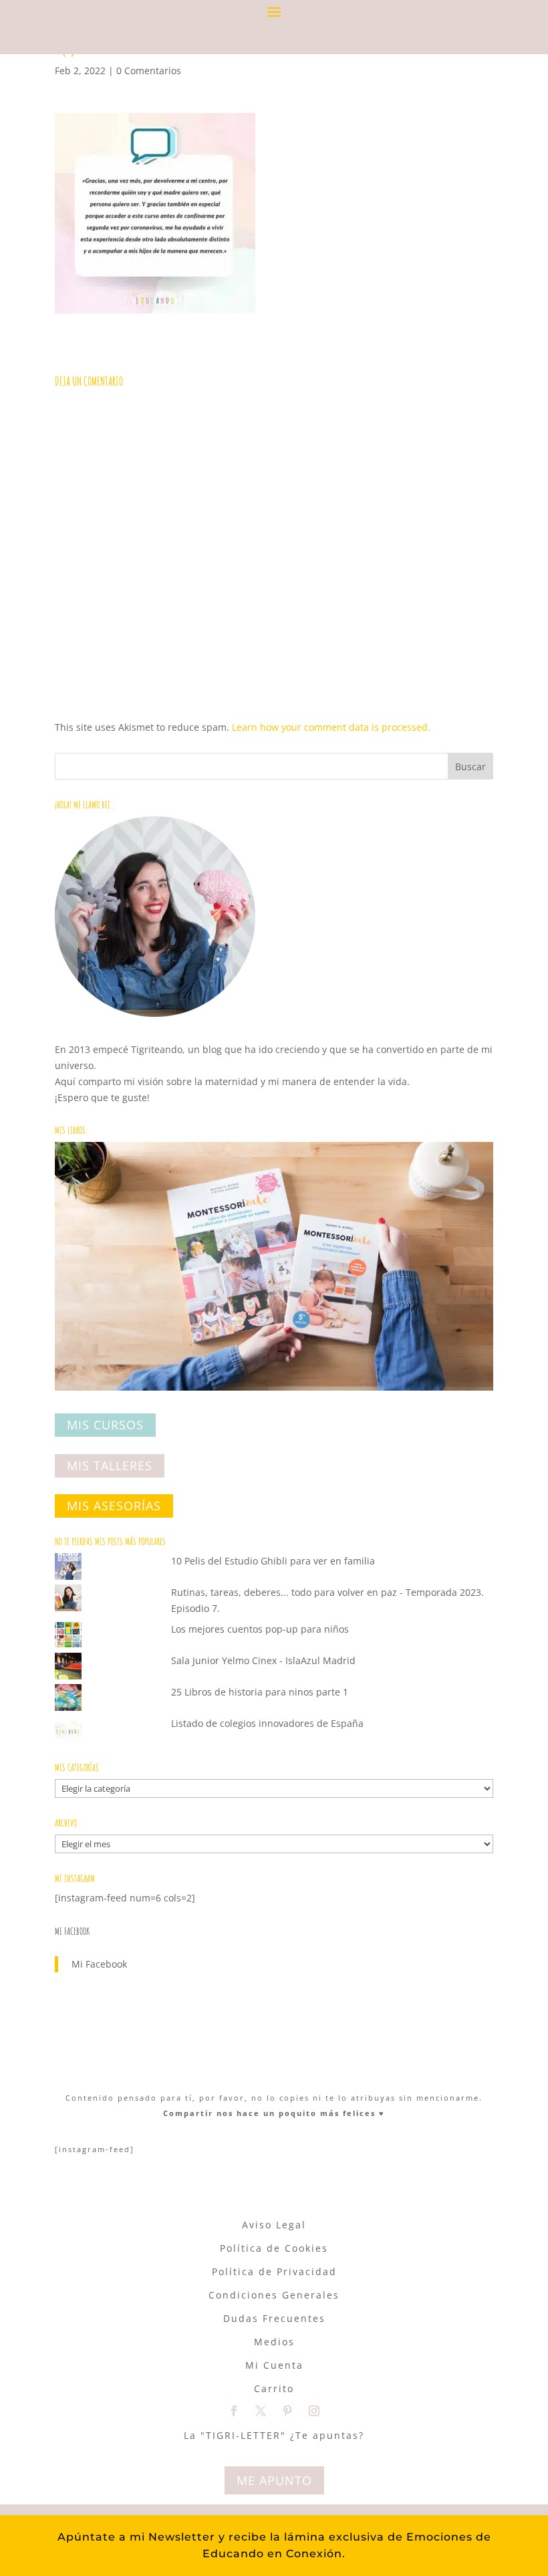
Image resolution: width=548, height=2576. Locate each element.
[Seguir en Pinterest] (287, 2411)
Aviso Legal (274, 2225)
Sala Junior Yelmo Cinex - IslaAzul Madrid (263, 1660)
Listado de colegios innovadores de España (267, 1723)
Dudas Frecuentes (274, 2318)
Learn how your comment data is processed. (331, 727)
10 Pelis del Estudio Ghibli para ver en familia (273, 1561)
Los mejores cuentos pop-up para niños (260, 1629)
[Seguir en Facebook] (234, 2411)
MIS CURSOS (105, 1425)
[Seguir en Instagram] (314, 2411)
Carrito (274, 2388)
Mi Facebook (72, 1931)
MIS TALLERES (110, 1466)
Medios (274, 2342)
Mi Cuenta (274, 2365)
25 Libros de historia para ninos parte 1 (260, 1692)
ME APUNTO (274, 2480)
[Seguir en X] (261, 2411)
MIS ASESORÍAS (114, 1506)
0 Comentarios (149, 71)
